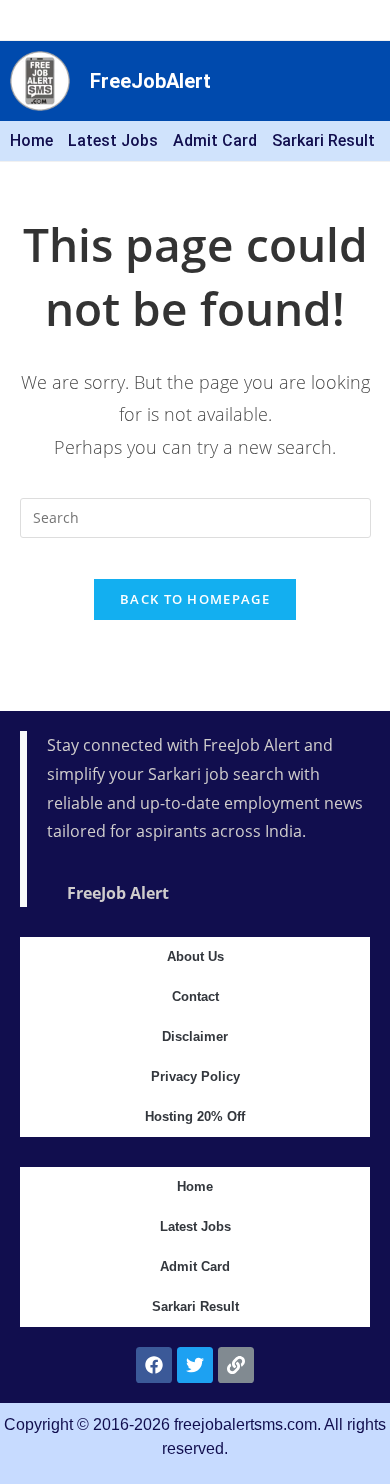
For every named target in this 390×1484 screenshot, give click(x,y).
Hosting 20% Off (195, 1116)
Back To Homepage (195, 599)
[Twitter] (195, 1365)
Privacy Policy (195, 1076)
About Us (195, 956)
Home (31, 140)
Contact (195, 996)
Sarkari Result (323, 140)
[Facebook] (154, 1365)
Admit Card (215, 140)
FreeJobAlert (150, 81)
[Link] (236, 1365)
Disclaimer (195, 1036)
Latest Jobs (113, 140)
